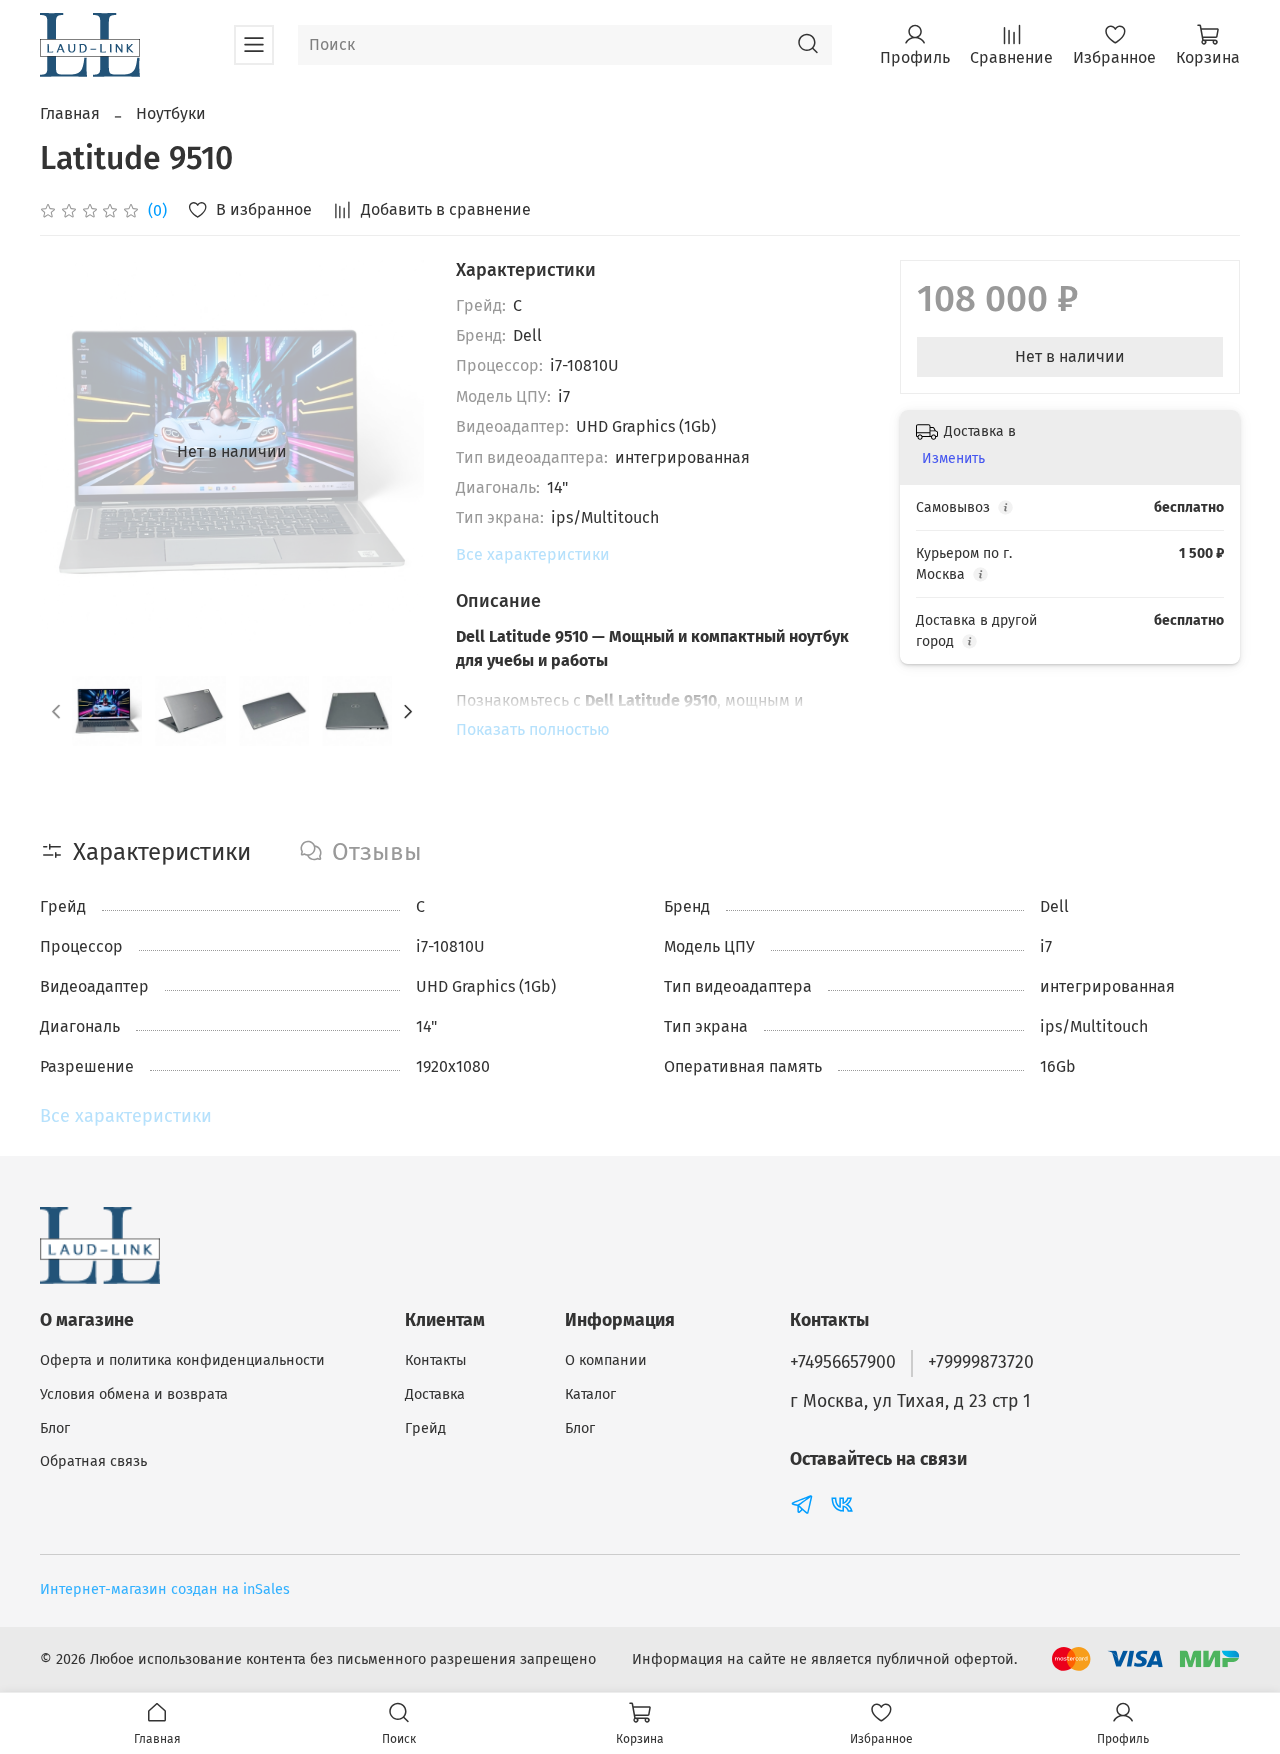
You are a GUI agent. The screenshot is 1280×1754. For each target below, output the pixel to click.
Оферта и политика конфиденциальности (182, 1360)
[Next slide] (392, 452)
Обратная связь (93, 1461)
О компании (606, 1360)
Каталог (590, 1394)
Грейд (425, 1428)
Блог (55, 1428)
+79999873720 (981, 1362)
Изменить (953, 458)
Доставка (435, 1394)
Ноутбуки (171, 113)
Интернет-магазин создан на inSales (165, 1589)
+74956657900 (843, 1362)
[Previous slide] (72, 452)
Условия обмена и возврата (134, 1394)
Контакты (436, 1360)
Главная (70, 113)
